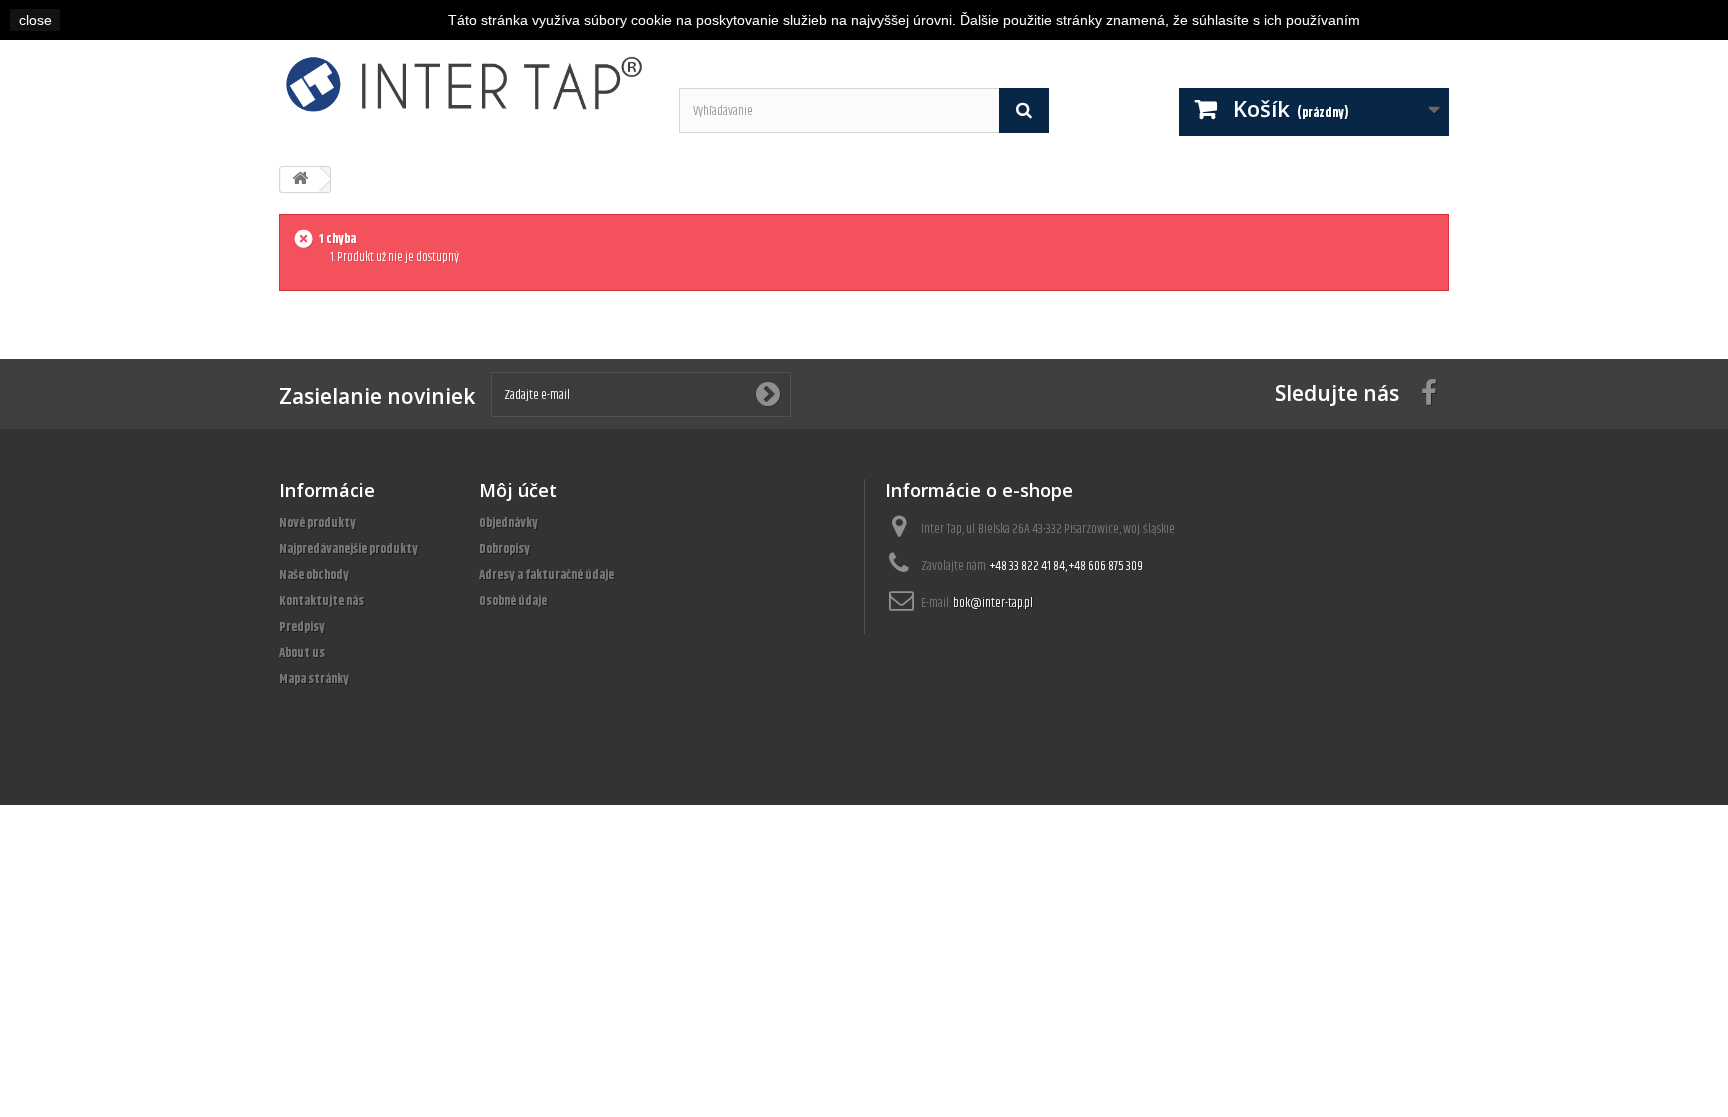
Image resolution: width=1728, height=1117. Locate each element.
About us (302, 653)
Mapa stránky (314, 679)
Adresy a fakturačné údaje (546, 575)
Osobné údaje (513, 601)
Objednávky (508, 523)
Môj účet (518, 490)
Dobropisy (504, 549)
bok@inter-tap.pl (993, 603)
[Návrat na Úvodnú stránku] (300, 179)
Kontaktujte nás (321, 601)
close (35, 20)
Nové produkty (317, 523)
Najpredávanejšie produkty (348, 549)
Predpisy (302, 627)
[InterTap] (464, 84)
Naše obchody (314, 575)
